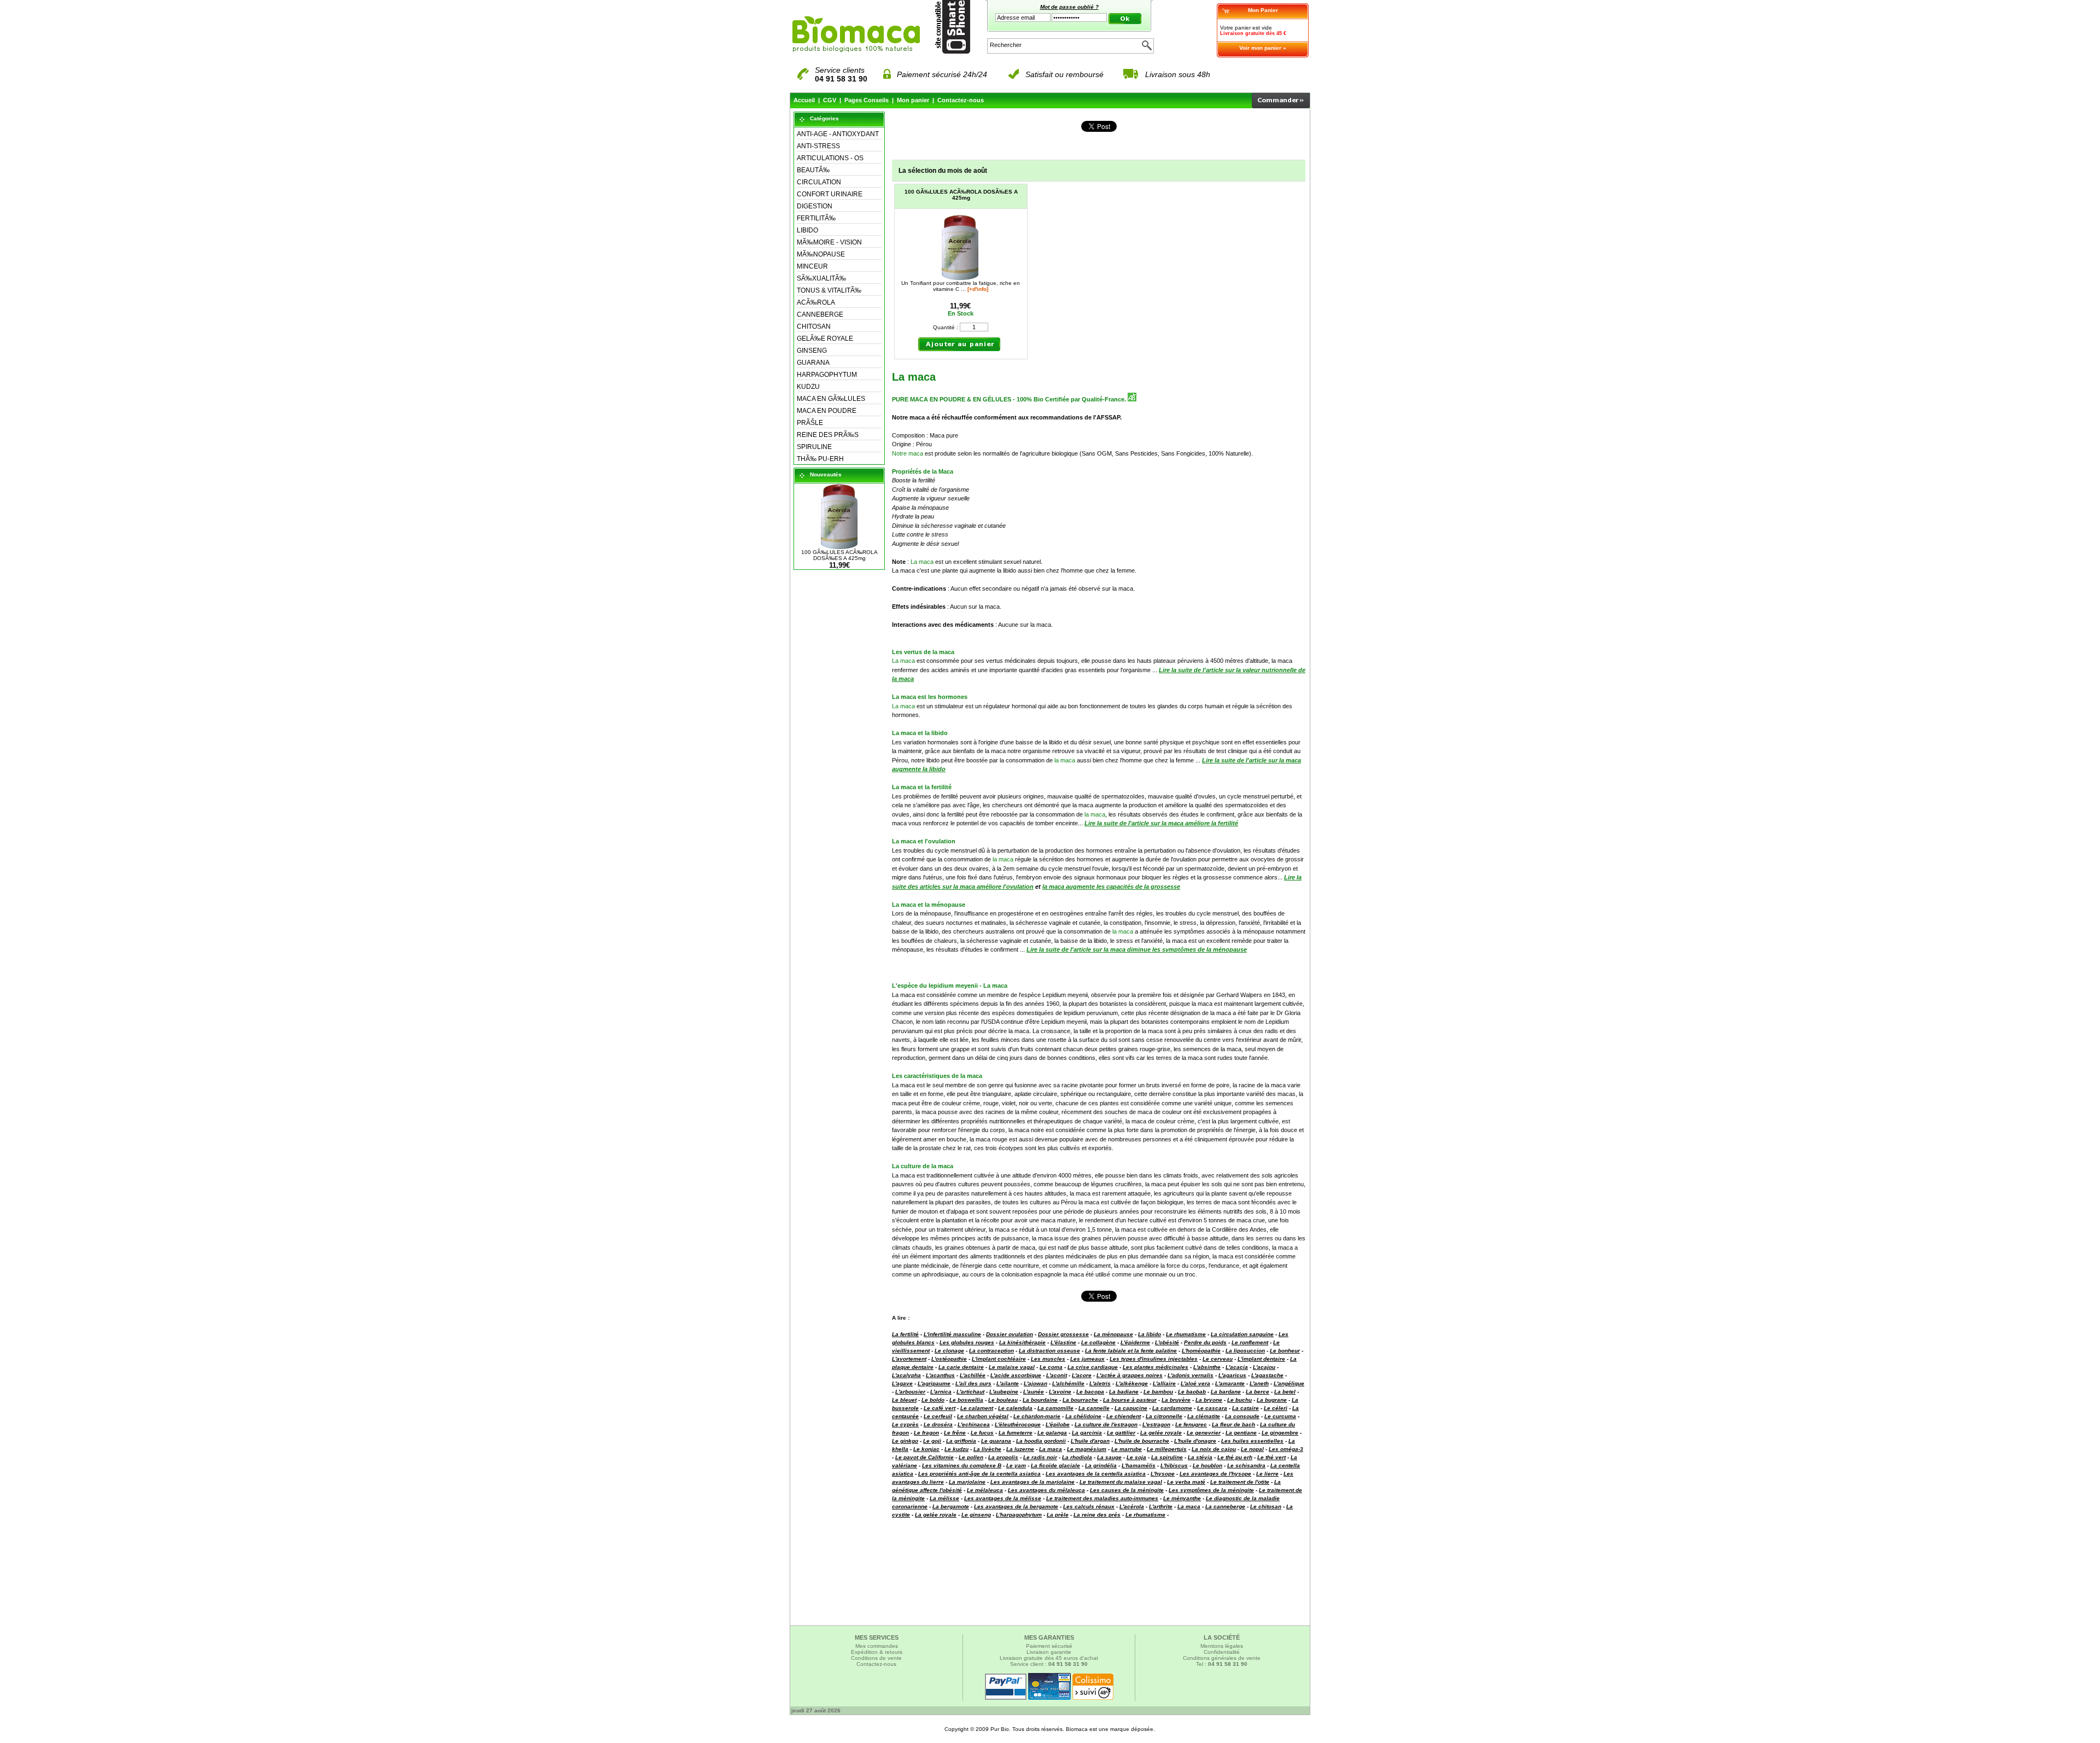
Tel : (1222, 1664)
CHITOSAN (814, 327)
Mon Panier (1263, 10)
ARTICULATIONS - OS (830, 158)
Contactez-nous (961, 100)
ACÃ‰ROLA (816, 302)
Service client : (1049, 1664)
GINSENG (812, 351)
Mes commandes (877, 1646)
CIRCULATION (819, 182)
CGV (830, 100)
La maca (922, 562)
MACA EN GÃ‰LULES (831, 399)
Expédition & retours (877, 1652)
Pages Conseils (867, 100)
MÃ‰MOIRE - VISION (829, 242)
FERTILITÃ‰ (816, 218)
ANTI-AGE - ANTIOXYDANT (838, 134)
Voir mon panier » (1263, 48)
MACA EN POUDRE (827, 411)
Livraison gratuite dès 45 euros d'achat (1049, 1658)
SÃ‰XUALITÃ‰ (821, 278)
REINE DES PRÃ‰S (828, 435)
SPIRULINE (814, 447)
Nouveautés (826, 474)
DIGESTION (815, 206)
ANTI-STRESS (818, 146)
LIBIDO (807, 230)
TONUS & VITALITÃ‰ (829, 290)
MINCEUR (812, 266)
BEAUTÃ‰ (813, 170)
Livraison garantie (1049, 1652)
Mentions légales (1222, 1646)
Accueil (804, 100)
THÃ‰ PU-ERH (820, 459)
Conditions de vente (876, 1658)
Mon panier (913, 100)
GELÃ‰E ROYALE (825, 339)
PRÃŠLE (810, 423)
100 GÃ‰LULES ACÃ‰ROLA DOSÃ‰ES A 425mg (839, 555)
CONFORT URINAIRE (830, 194)
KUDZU (808, 387)
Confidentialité (1222, 1652)
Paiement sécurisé (1049, 1646)
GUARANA (813, 363)
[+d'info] (978, 289)
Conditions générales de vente (1222, 1658)
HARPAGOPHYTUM (827, 375)
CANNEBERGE (820, 314)
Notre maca (908, 453)
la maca (1065, 760)
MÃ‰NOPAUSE (821, 254)
